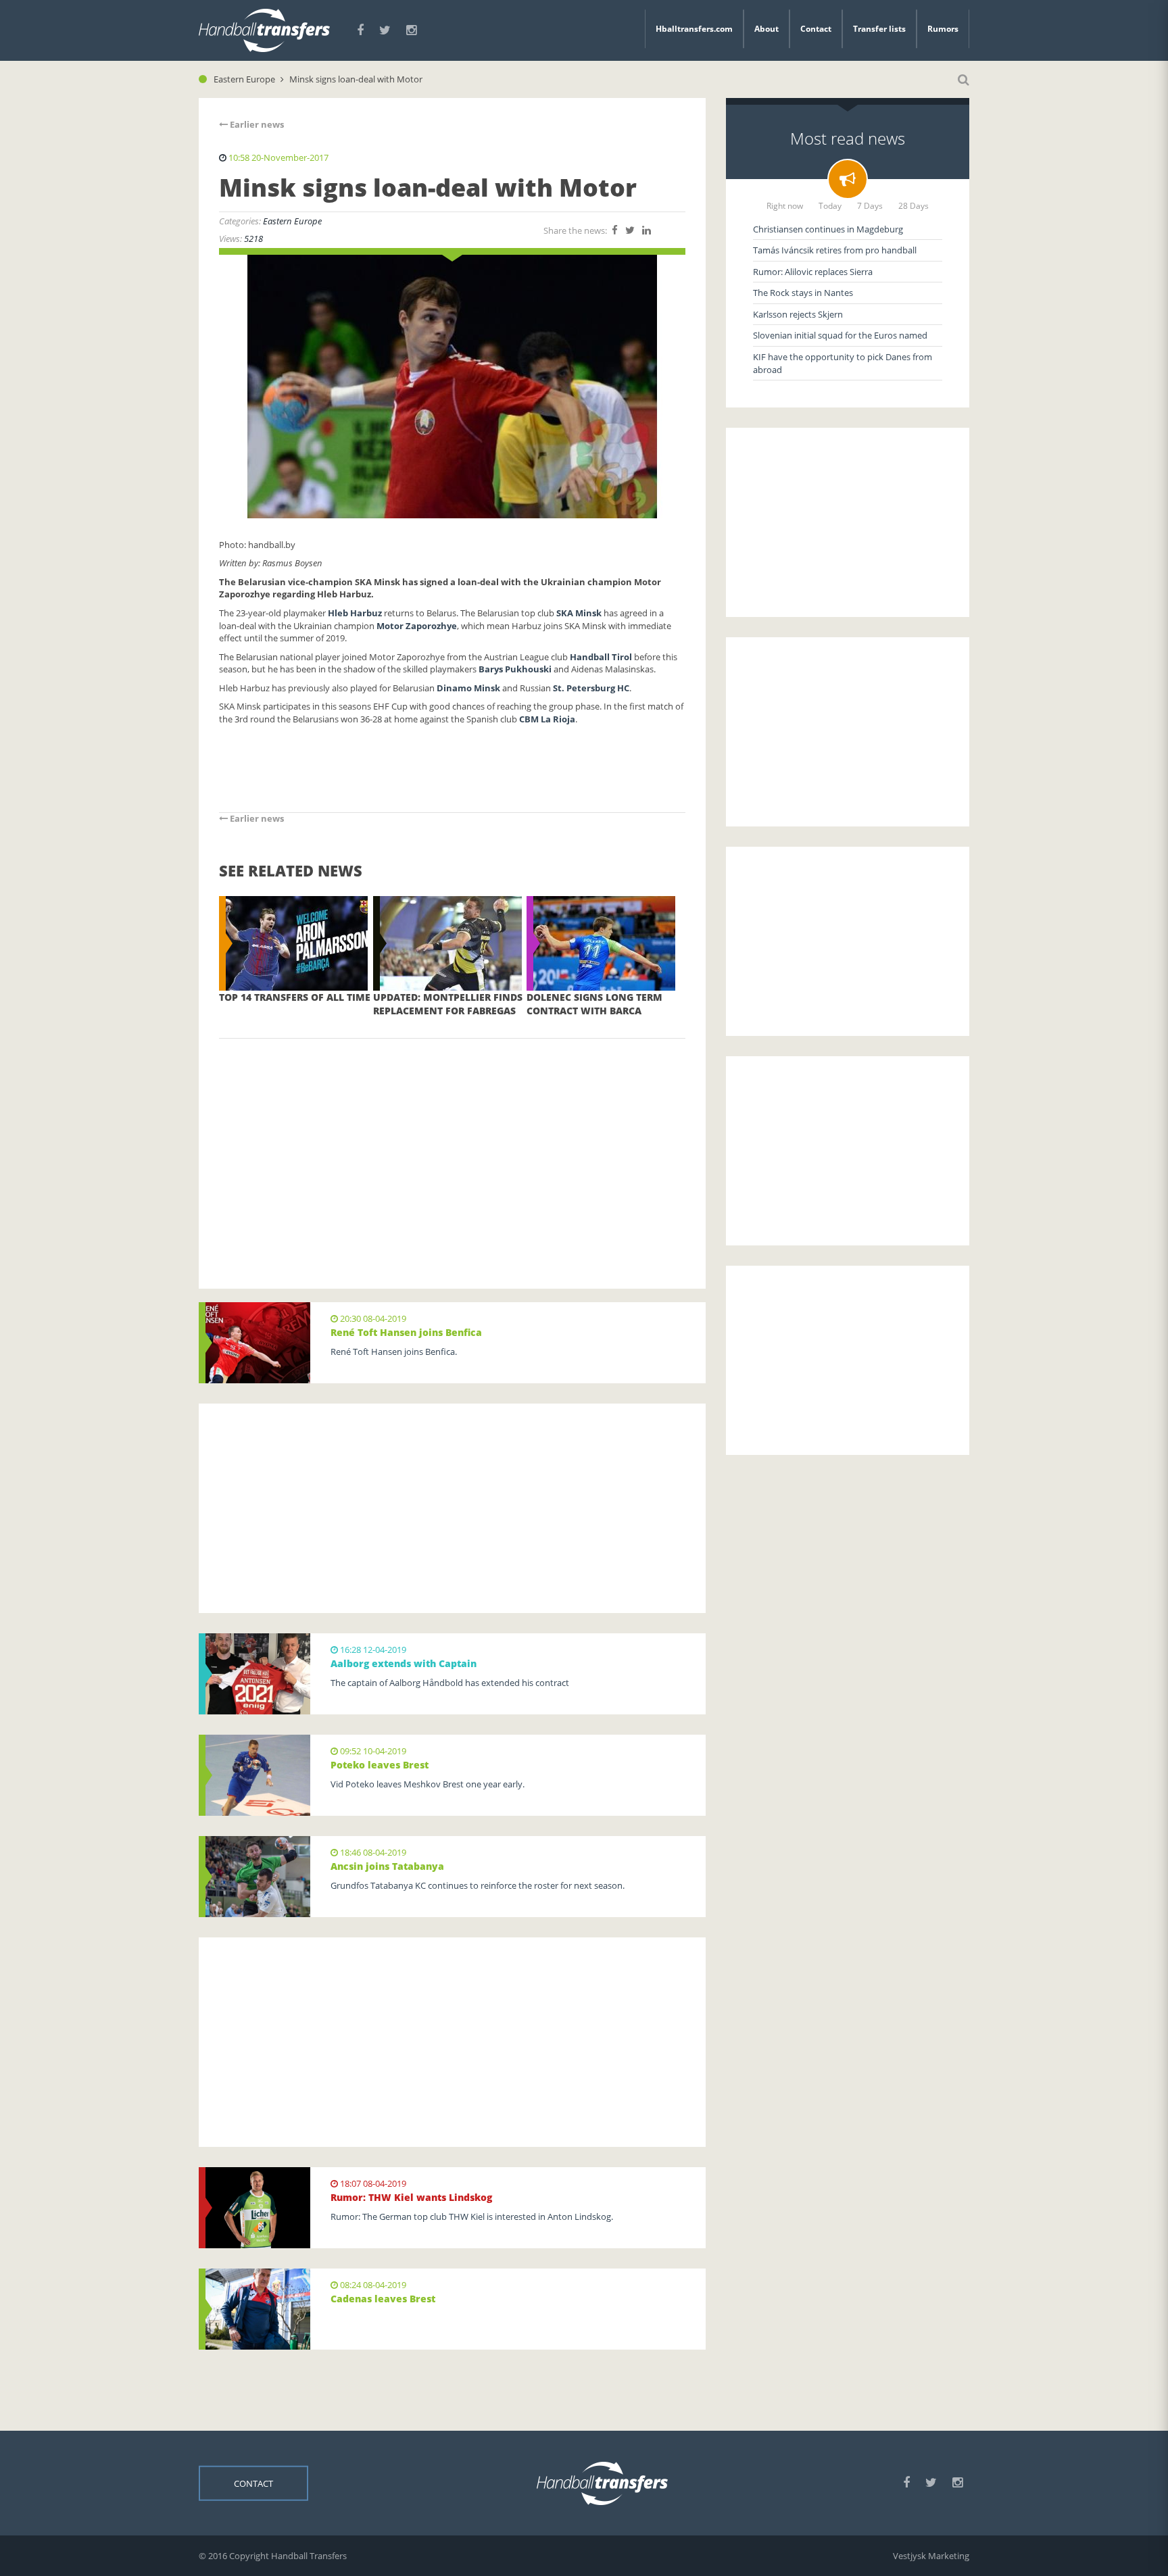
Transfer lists (879, 29)
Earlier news (256, 124)
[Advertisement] (452, 1143)
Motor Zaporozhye (417, 626)
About (766, 29)
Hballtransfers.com (694, 29)
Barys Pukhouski (515, 669)
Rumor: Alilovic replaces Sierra (813, 272)
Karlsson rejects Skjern (798, 314)
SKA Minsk (579, 613)
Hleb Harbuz (356, 613)
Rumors (943, 29)
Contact (816, 29)
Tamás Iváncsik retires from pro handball (835, 250)
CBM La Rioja (547, 719)
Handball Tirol (601, 657)
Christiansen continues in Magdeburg (828, 229)
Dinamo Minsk (468, 688)
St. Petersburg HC (591, 688)
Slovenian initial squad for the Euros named (840, 335)
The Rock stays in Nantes (803, 293)
